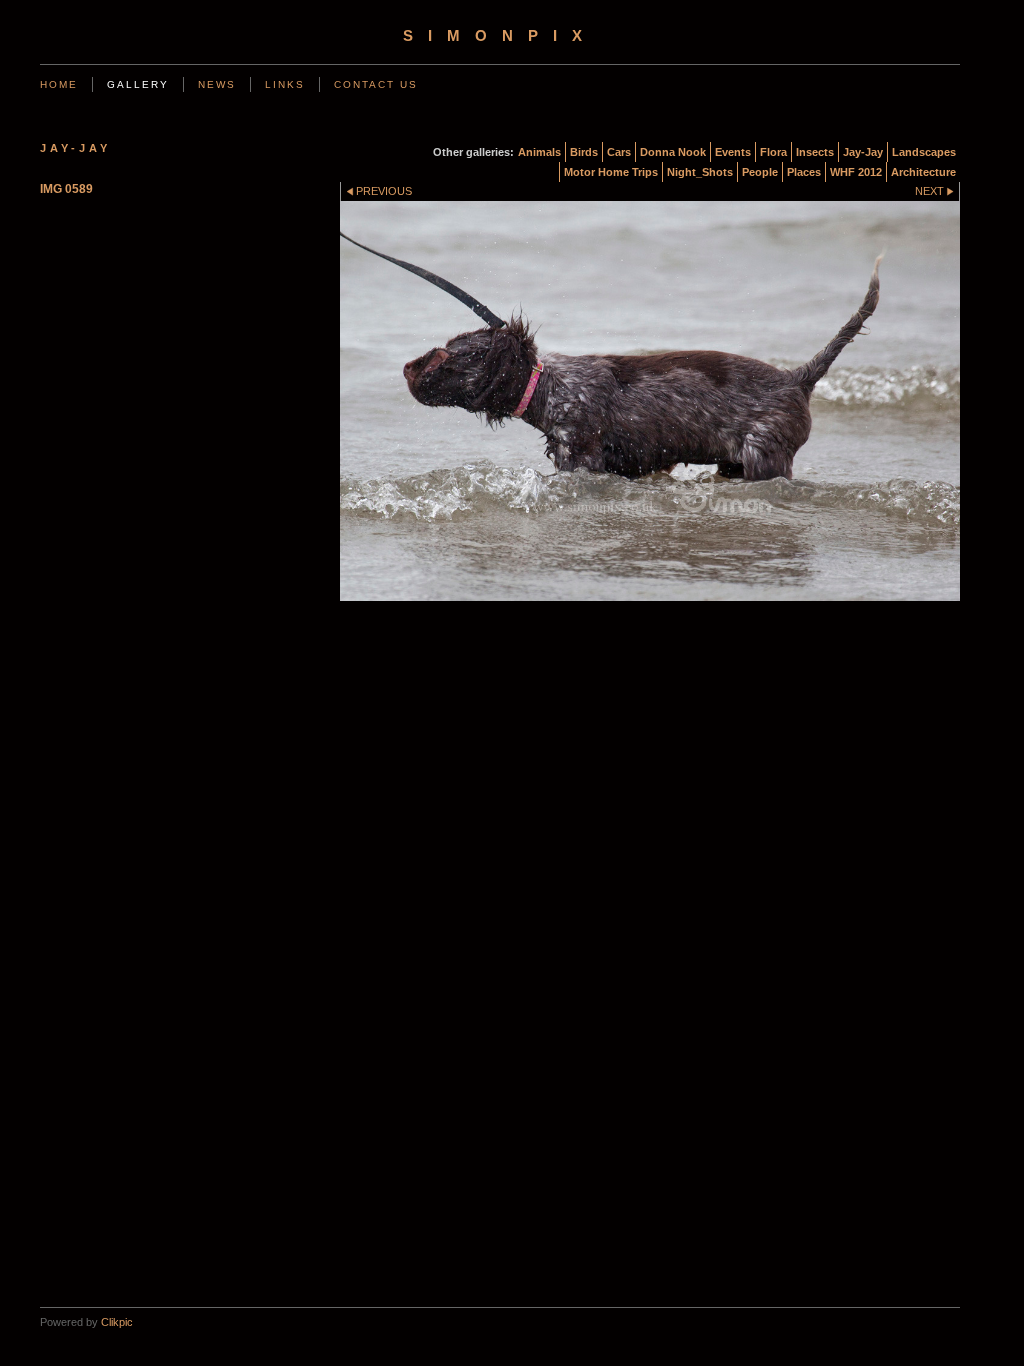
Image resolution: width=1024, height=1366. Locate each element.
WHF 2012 (856, 172)
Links (285, 84)
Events (733, 152)
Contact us (376, 84)
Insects (815, 152)
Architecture (923, 172)
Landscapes (924, 152)
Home (59, 84)
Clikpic (117, 1322)
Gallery (138, 84)
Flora (773, 152)
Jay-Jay (863, 152)
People (760, 172)
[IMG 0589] (650, 401)
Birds (584, 152)
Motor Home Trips (611, 172)
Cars (619, 152)
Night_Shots (700, 172)
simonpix (500, 36)
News (217, 84)
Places (804, 172)
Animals (539, 152)
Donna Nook (673, 152)
